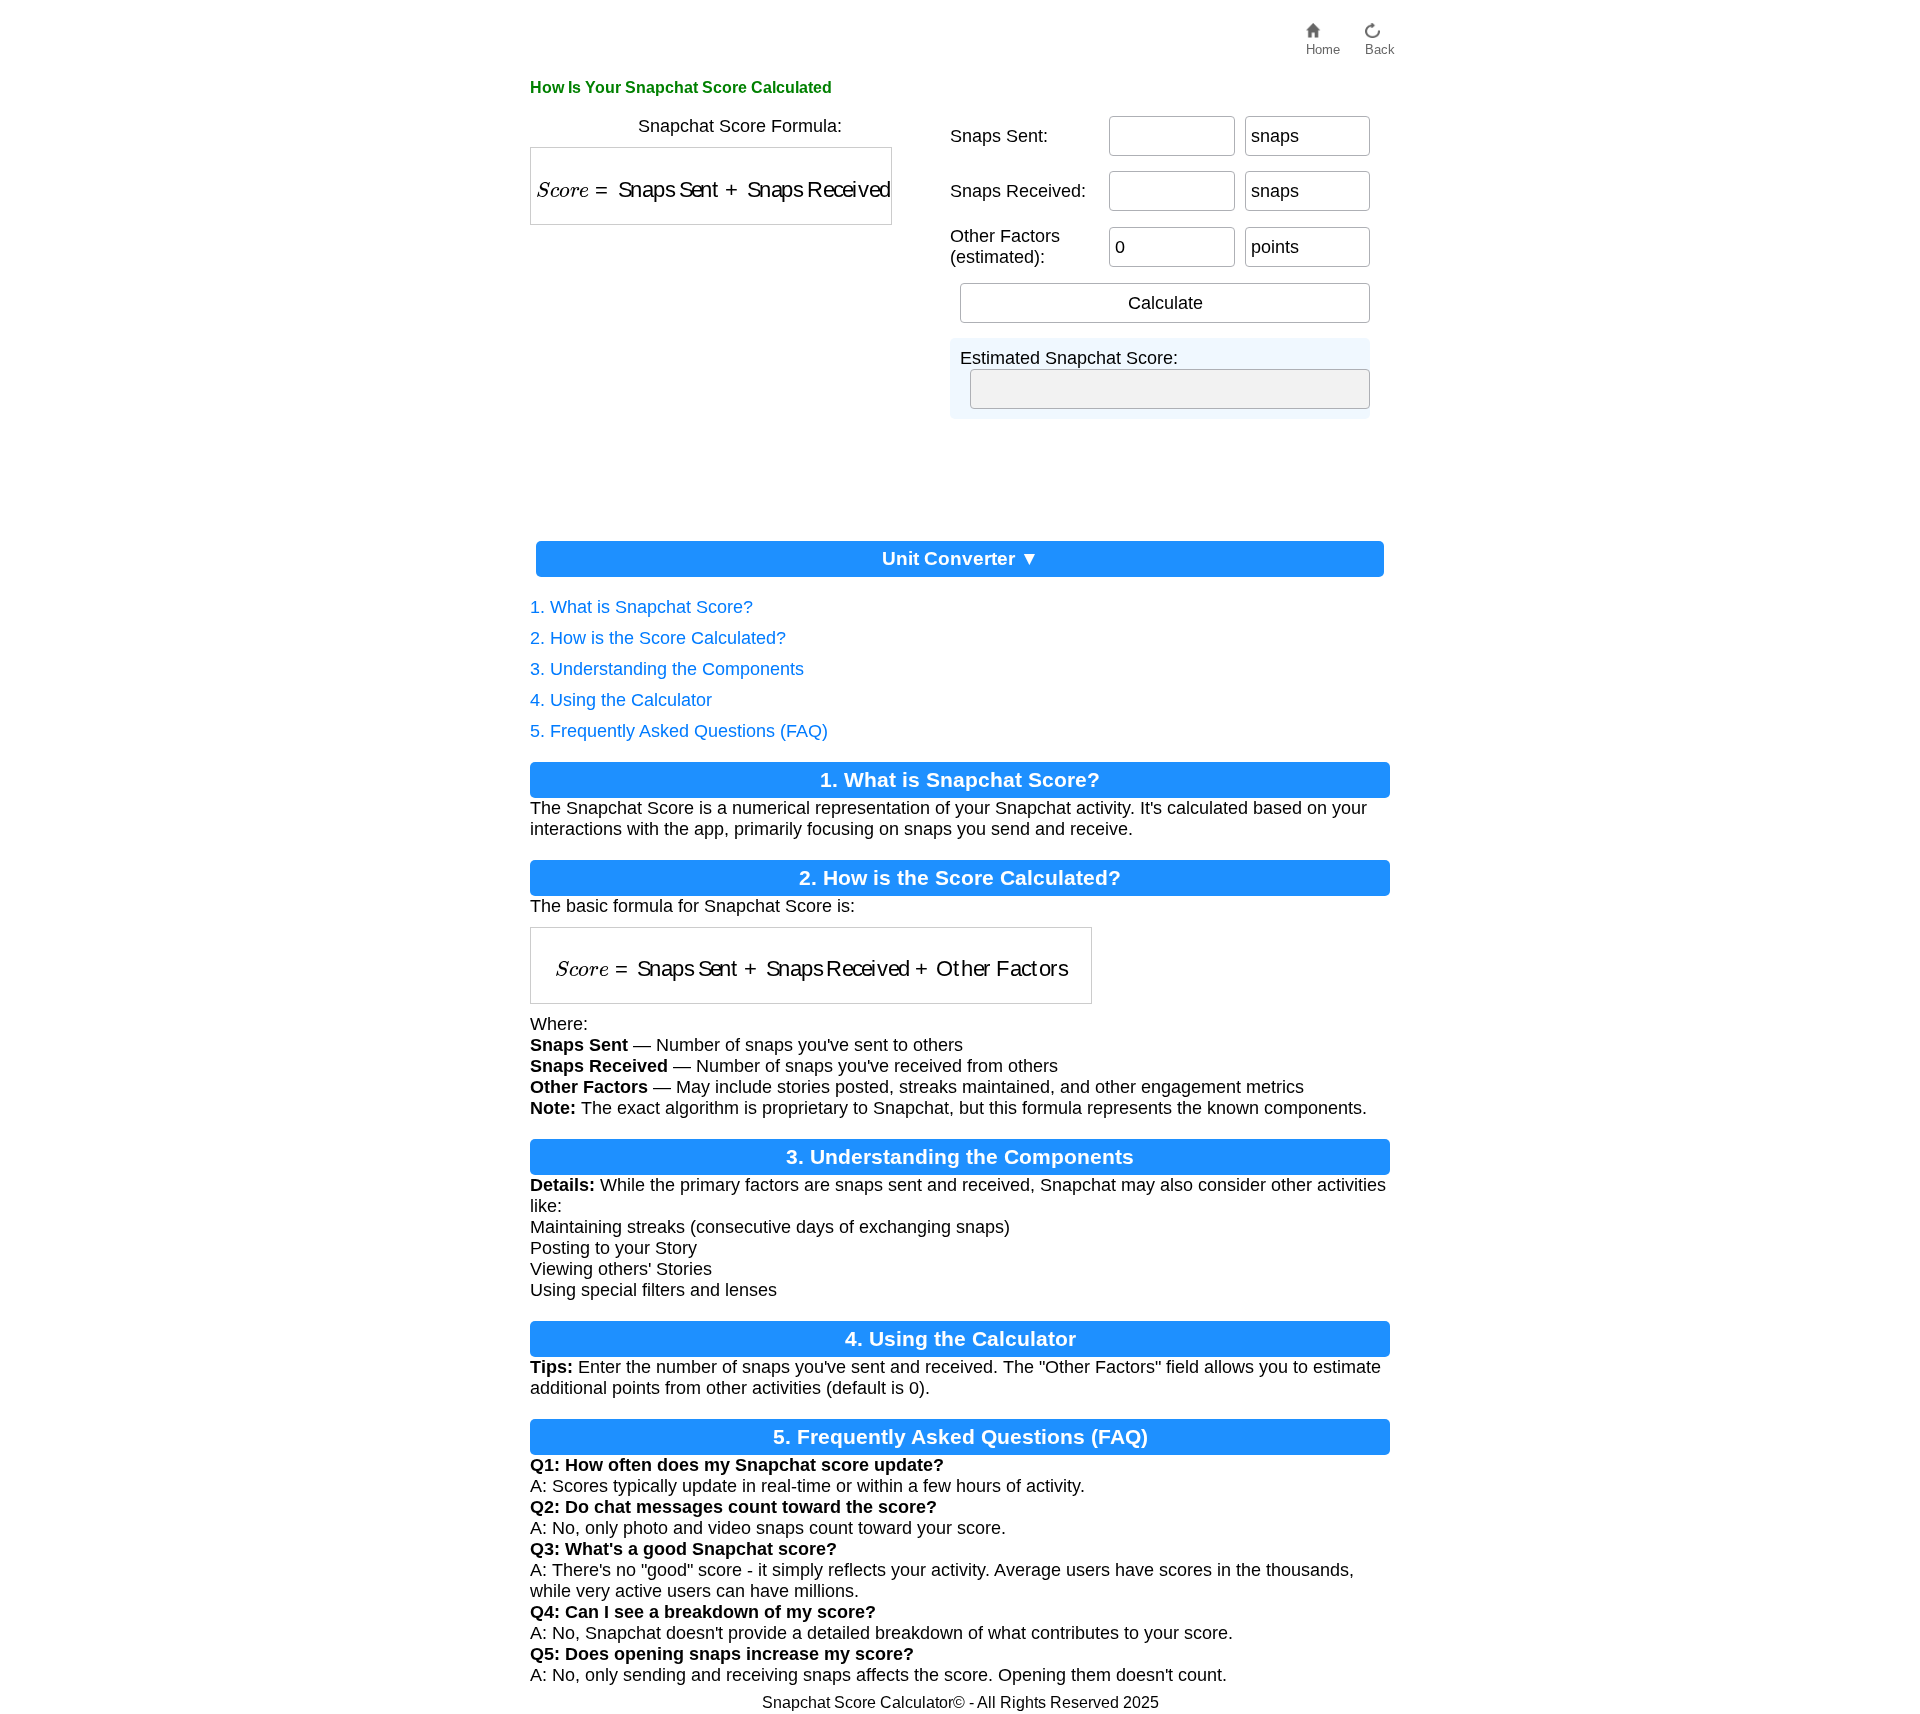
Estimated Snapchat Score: (1069, 358)
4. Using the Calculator (621, 700)
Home (1323, 44)
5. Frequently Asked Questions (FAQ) (679, 731)
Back (1380, 44)
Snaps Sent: (999, 136)
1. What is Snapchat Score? (641, 607)
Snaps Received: (1018, 191)
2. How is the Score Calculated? (658, 638)
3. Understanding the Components (667, 669)
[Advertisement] (740, 375)
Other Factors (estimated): (1005, 246)
